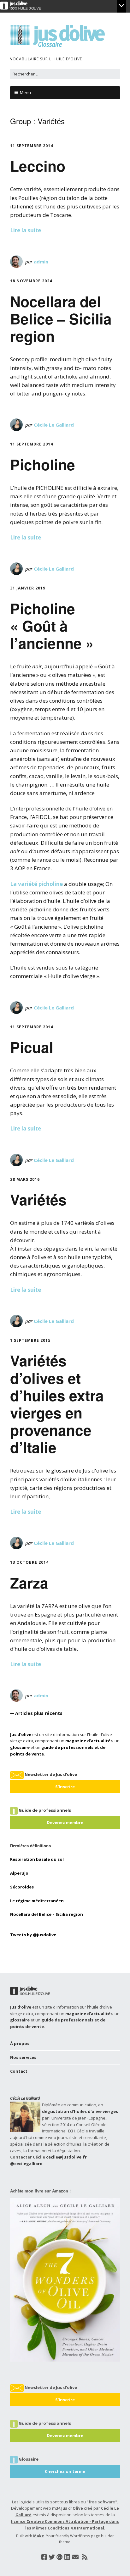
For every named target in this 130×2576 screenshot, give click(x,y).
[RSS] (85, 2557)
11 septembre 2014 (32, 146)
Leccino (38, 166)
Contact (19, 2071)
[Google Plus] (60, 2557)
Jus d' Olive (72, 2508)
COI (71, 2131)
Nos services (23, 2057)
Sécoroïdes (22, 1887)
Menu (25, 92)
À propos (20, 2043)
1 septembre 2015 (30, 1340)
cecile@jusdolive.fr (66, 2157)
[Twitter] (52, 2557)
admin (41, 262)
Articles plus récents (39, 1713)
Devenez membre (65, 1822)
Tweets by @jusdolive (33, 1935)
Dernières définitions (30, 1846)
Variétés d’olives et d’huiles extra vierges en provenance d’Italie (57, 1404)
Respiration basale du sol (37, 1859)
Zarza (29, 1583)
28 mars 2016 (25, 1179)
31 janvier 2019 (28, 588)
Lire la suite (26, 230)
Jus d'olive (21, 1734)
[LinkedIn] (67, 2557)
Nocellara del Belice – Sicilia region (61, 318)
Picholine (43, 464)
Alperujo (19, 1873)
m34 (56, 2508)
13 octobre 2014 (29, 1562)
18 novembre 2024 (31, 281)
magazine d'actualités (89, 1741)
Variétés (38, 1199)
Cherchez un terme (65, 2471)
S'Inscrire (65, 1787)
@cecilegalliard (26, 2164)
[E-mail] (76, 2557)
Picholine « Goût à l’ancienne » (52, 626)
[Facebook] (44, 2557)
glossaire (20, 1747)
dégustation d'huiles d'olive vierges (80, 2111)
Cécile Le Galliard (54, 425)
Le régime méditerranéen (37, 1901)
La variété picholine (37, 884)
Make (39, 2536)
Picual (32, 1047)
